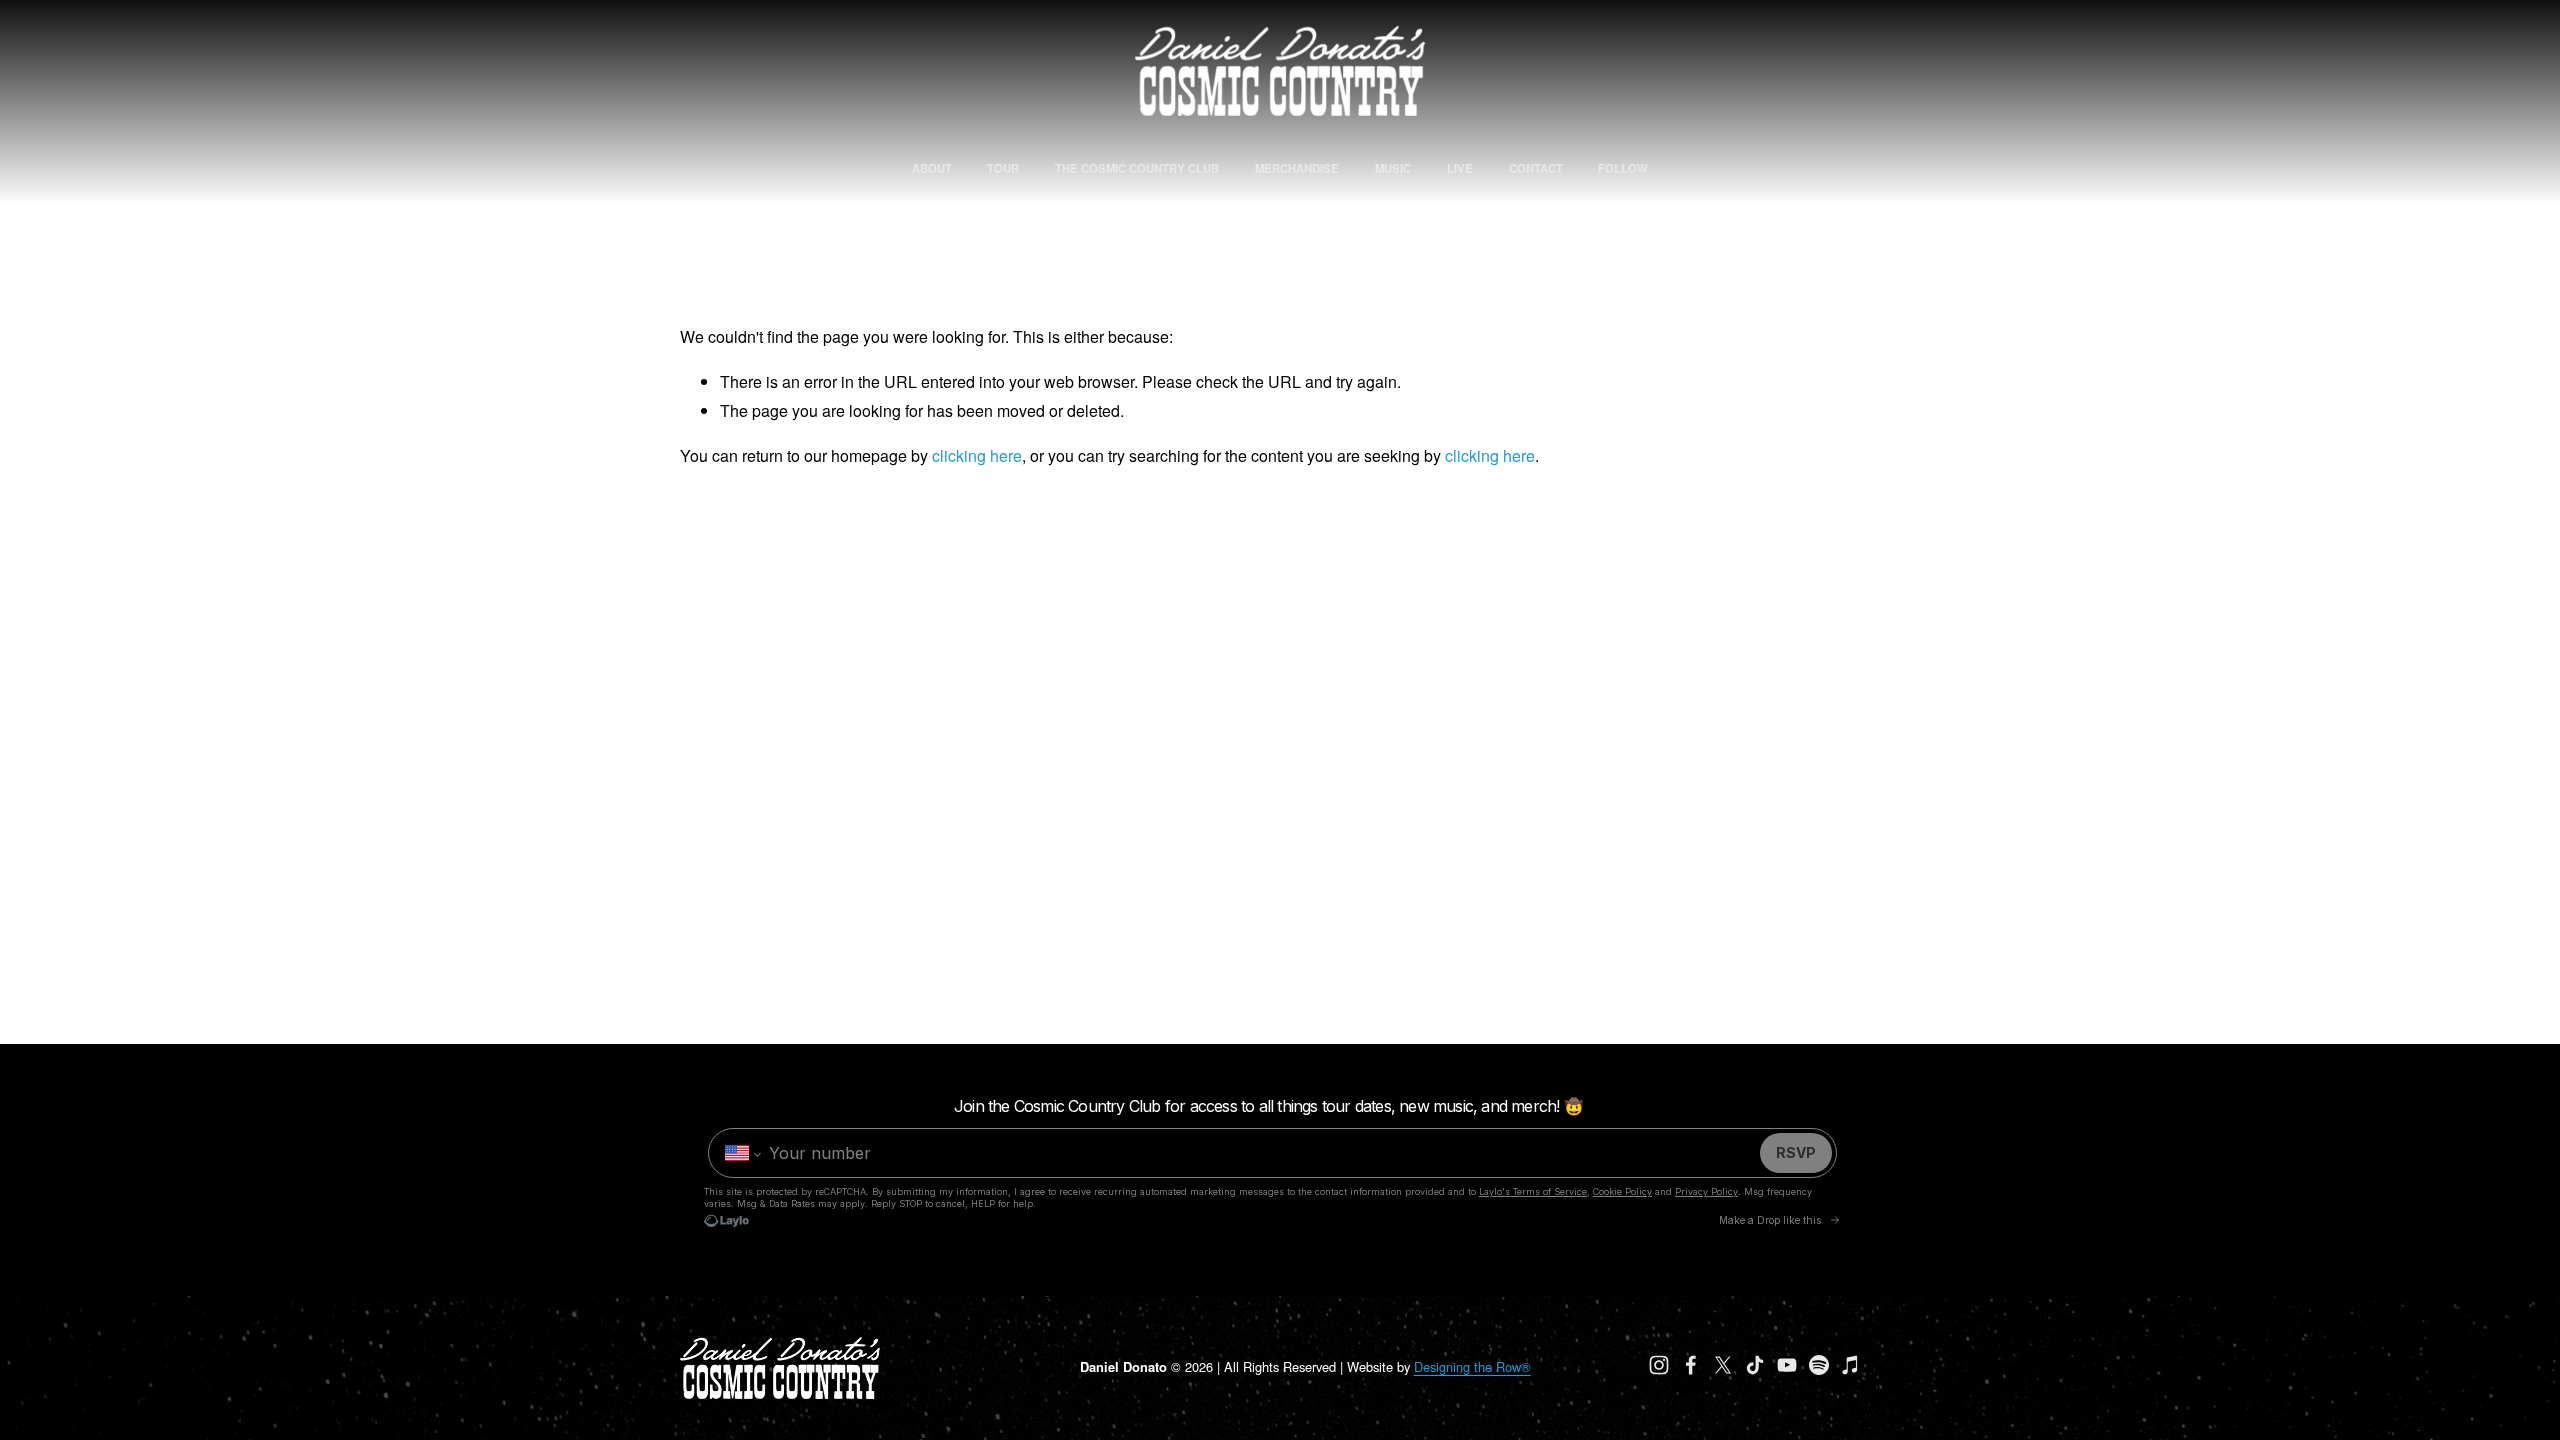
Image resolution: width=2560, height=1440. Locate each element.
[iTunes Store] (1851, 1365)
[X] (1723, 1365)
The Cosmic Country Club (1137, 168)
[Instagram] (1659, 1365)
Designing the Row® (1472, 1366)
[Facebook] (1691, 1365)
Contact (1536, 168)
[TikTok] (1755, 1365)
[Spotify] (1819, 1365)
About (932, 168)
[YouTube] (1787, 1365)
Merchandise (1297, 168)
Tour (1003, 168)
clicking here (977, 455)
